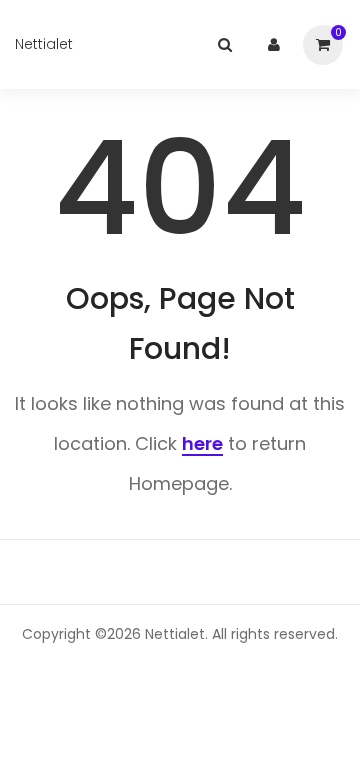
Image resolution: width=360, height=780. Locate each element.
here (202, 443)
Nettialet (44, 44)
